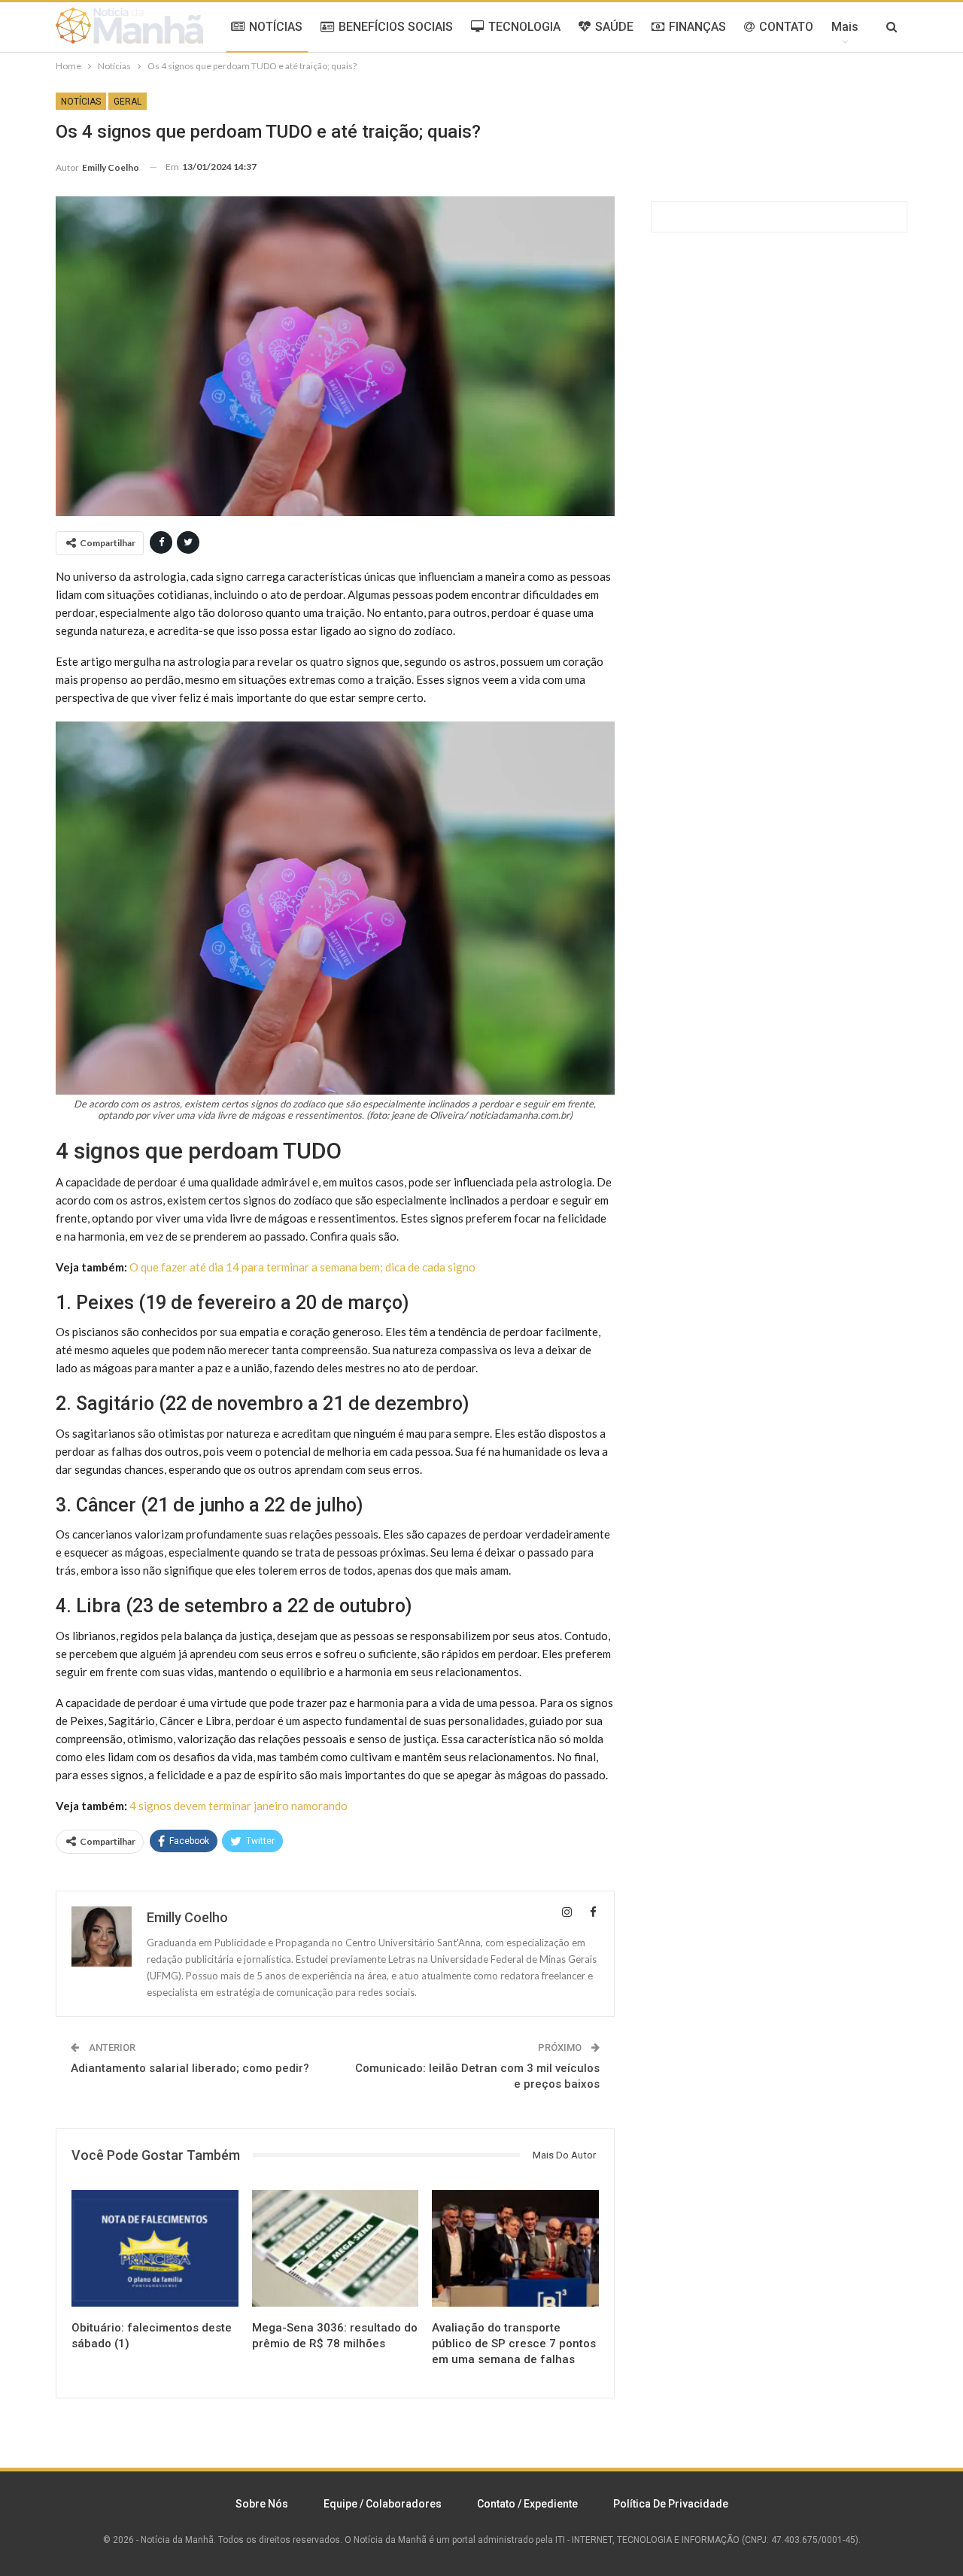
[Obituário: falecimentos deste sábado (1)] (155, 2248)
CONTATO (786, 27)
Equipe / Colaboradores (383, 2504)
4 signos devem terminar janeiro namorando (238, 1806)
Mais (845, 27)
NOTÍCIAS (276, 27)
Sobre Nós (262, 2504)
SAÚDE (614, 27)
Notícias (81, 102)
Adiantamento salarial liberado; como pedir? (190, 2068)
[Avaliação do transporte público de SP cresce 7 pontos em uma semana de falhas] (515, 2248)
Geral (128, 102)
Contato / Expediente (527, 2504)
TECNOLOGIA (524, 27)
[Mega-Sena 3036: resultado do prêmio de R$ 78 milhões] (336, 2248)
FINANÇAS (697, 27)
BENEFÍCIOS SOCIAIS (396, 27)
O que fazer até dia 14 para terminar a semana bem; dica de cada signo (302, 1267)
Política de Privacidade (671, 2504)
